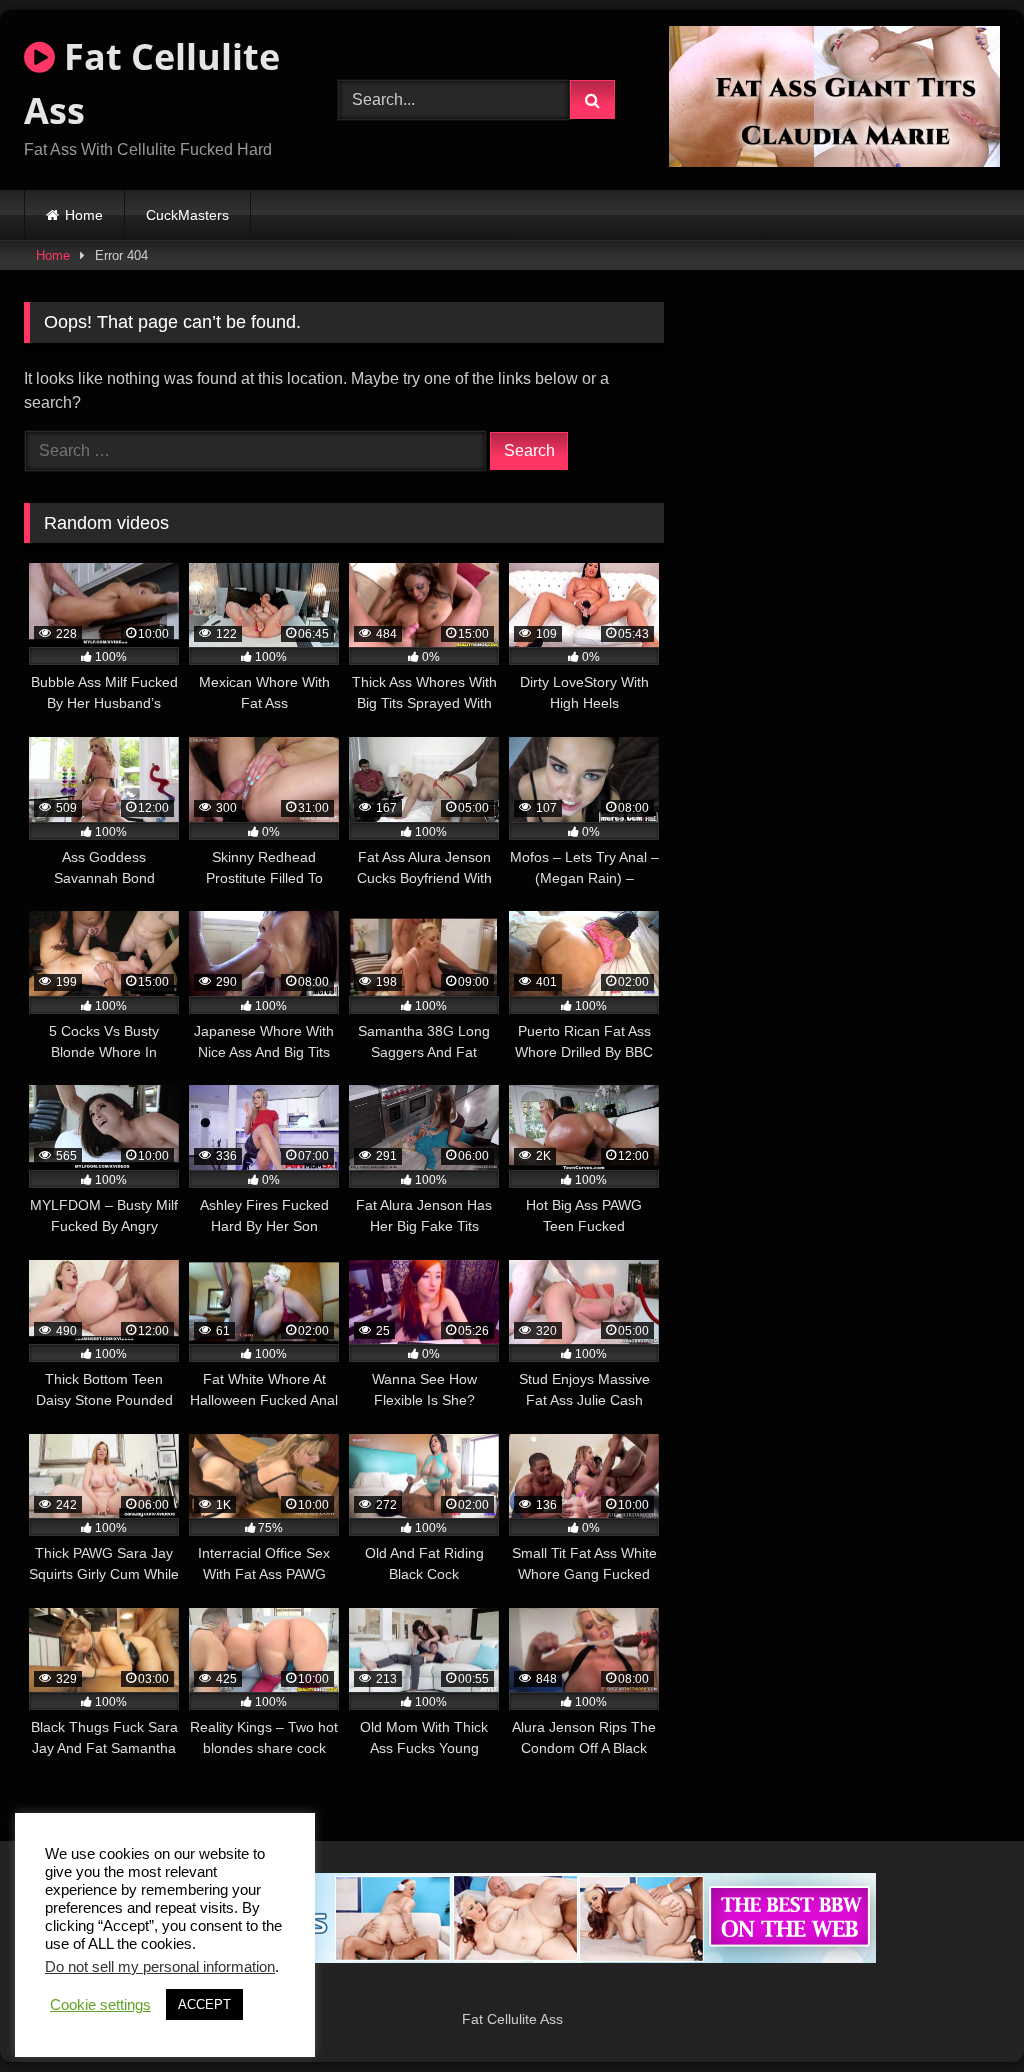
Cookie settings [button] (100, 2005)
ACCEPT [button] (204, 2004)
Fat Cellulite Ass (152, 83)
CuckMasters (187, 215)
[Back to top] (962, 2012)
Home (84, 215)
